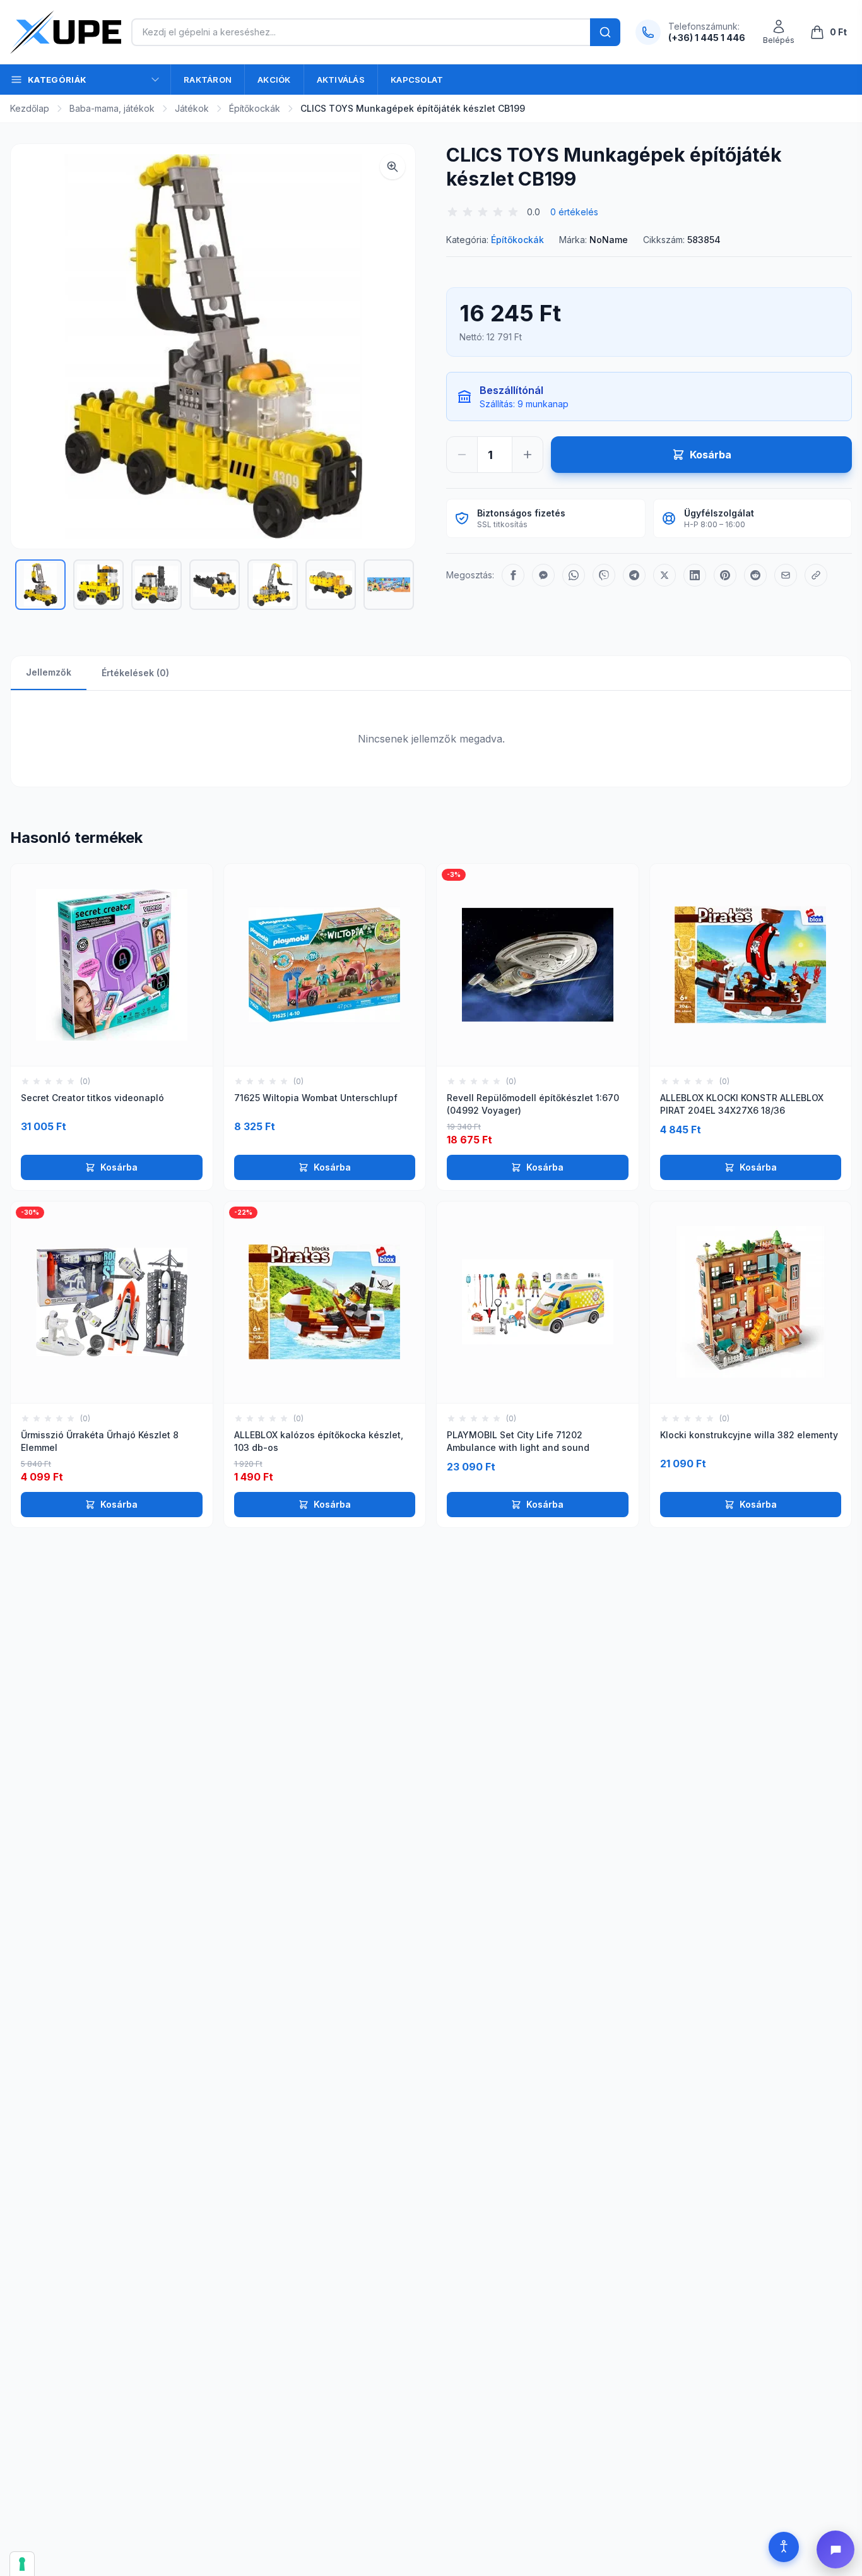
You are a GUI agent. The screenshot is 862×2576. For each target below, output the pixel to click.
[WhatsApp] (574, 575)
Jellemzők (49, 672)
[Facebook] (513, 575)
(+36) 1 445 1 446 (707, 38)
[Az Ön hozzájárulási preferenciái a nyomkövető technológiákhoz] (22, 2564)
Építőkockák (255, 108)
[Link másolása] (816, 575)
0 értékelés (574, 212)
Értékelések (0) (135, 673)
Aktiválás (341, 80)
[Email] (786, 575)
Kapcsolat (417, 80)
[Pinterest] (725, 575)
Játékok (192, 108)
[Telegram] (634, 575)
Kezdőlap (30, 108)
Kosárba (119, 1167)
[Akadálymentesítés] (784, 2547)
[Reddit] (755, 575)
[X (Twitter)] (664, 575)
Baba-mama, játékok (112, 108)
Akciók (274, 80)
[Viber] (604, 575)
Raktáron (208, 80)
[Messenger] (543, 575)
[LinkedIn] (695, 575)
